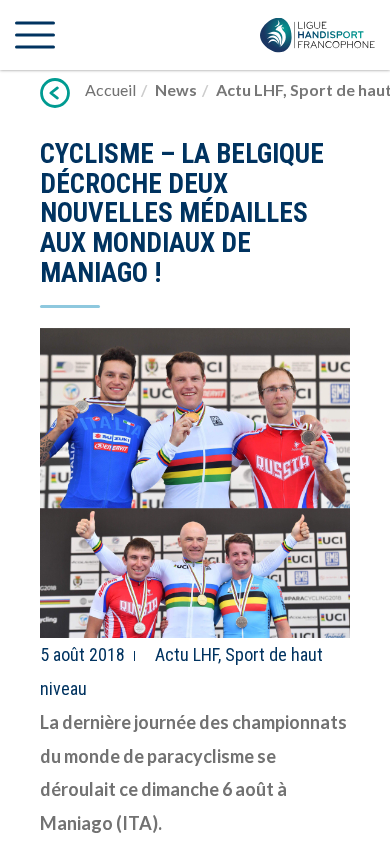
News (176, 89)
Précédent (55, 93)
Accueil (110, 89)
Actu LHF (249, 89)
